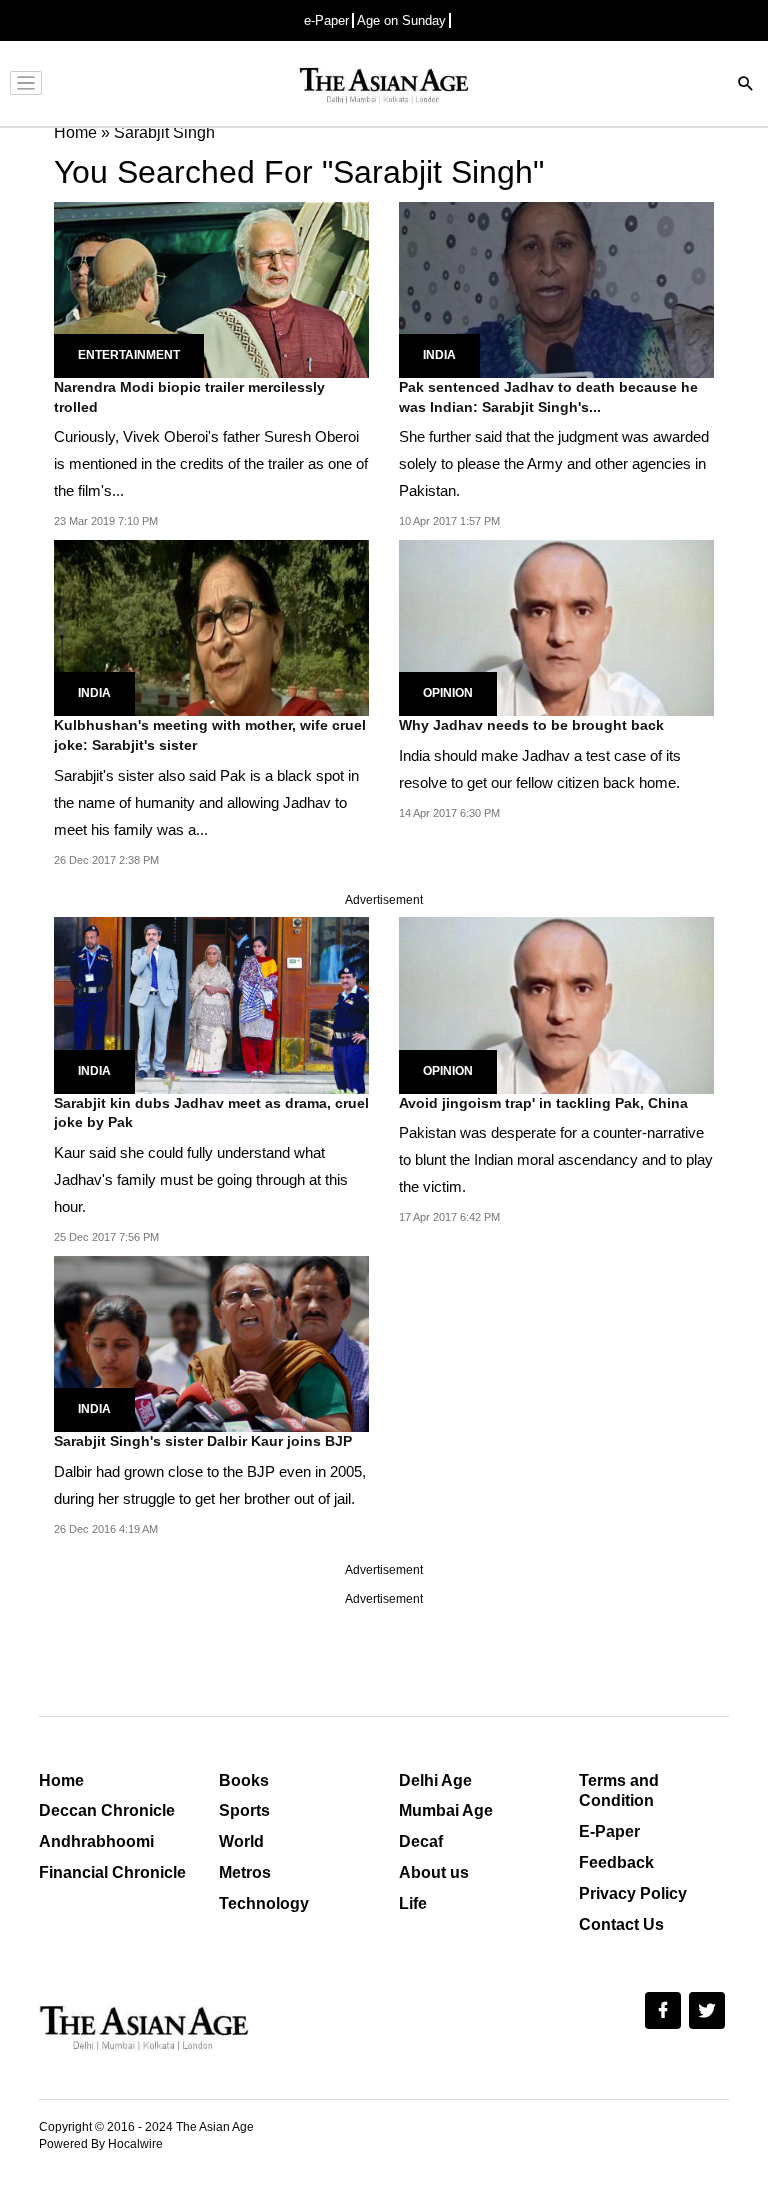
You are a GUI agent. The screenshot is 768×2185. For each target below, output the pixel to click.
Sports (244, 1810)
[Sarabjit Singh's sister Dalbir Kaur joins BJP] (211, 1342)
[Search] (746, 85)
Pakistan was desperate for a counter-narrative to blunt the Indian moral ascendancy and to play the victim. (556, 1159)
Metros (245, 1872)
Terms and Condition (619, 1791)
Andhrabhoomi (96, 1841)
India (439, 355)
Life (413, 1903)
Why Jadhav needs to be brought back (531, 725)
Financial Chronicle (112, 1872)
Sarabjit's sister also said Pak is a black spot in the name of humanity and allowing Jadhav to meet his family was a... (206, 802)
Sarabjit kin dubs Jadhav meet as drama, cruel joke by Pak (211, 1113)
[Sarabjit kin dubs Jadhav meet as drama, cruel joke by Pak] (211, 1004)
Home (61, 1780)
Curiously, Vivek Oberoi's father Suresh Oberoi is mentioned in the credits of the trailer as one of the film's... (211, 463)
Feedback (616, 1862)
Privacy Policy (633, 1893)
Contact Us (621, 1924)
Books (244, 1780)
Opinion (448, 693)
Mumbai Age (446, 1810)
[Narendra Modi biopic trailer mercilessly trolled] (211, 288)
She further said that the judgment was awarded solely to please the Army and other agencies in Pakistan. (554, 463)
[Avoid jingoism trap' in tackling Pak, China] (556, 1004)
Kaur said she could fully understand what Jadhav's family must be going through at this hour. (201, 1179)
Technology (264, 1903)
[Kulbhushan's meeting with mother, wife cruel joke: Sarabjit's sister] (211, 626)
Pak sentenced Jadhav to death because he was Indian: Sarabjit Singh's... (548, 397)
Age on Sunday (401, 20)
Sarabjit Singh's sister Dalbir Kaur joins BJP (203, 1441)
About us (434, 1872)
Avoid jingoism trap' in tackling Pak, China (543, 1103)
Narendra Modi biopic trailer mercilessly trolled (189, 397)
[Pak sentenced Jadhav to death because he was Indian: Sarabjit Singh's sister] (556, 288)
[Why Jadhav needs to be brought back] (556, 626)
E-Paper (609, 1831)
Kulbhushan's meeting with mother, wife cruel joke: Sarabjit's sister (210, 735)
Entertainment (129, 355)
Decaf (421, 1841)
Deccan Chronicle (107, 1810)
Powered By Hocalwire (101, 2144)
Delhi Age (435, 1780)
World (241, 1841)
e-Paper (326, 20)
